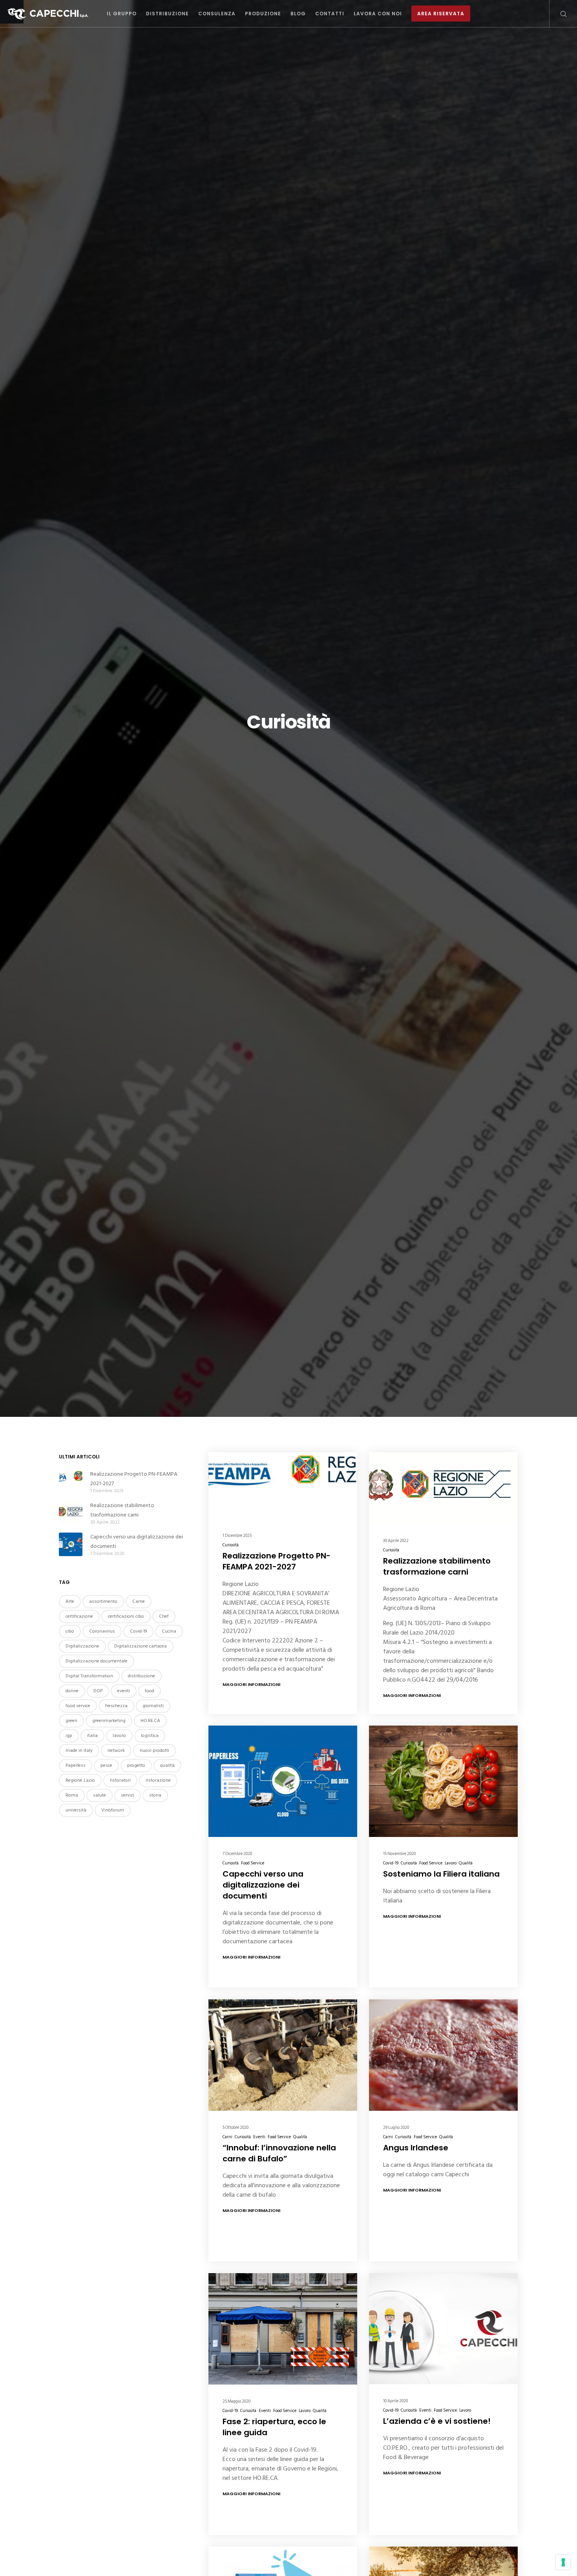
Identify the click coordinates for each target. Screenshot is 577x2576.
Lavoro (451, 1863)
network (116, 1750)
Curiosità (231, 1545)
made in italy (79, 1750)
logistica (150, 1736)
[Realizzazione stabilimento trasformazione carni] (71, 1513)
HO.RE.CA (150, 1721)
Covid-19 (391, 1863)
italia (92, 1736)
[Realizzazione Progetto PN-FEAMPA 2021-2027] (71, 1482)
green (71, 1721)
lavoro (119, 1736)
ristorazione (158, 1780)
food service (78, 1706)
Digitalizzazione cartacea (141, 1646)
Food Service (253, 1863)
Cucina (169, 1631)
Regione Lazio (80, 1780)
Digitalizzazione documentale (97, 1661)
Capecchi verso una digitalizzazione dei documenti (137, 1541)
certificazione (79, 1616)
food (150, 1691)
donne (72, 1691)
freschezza (116, 1706)
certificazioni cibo (126, 1616)
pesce (106, 1765)
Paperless (76, 1765)
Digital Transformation (89, 1676)
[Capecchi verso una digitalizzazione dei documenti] (71, 1544)
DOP (98, 1691)
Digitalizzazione (82, 1646)
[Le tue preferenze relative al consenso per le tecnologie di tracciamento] (563, 2562)
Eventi (259, 2137)
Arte (70, 1601)
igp (69, 1736)
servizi (128, 1795)
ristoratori (120, 1780)
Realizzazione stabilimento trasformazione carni (122, 1510)
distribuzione (142, 1676)
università (76, 1810)
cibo (70, 1631)
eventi (124, 1691)
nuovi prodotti (154, 1750)
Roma (72, 1795)
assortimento (103, 1601)
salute (100, 1795)
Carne (139, 1601)
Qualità (466, 1863)
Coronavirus (102, 1631)
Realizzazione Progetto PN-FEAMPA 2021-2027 (134, 1479)
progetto (136, 1765)
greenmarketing (109, 1721)
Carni (227, 2137)
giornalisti (153, 1706)
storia (155, 1795)
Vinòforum (113, 1810)
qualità (167, 1765)
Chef (164, 1616)
